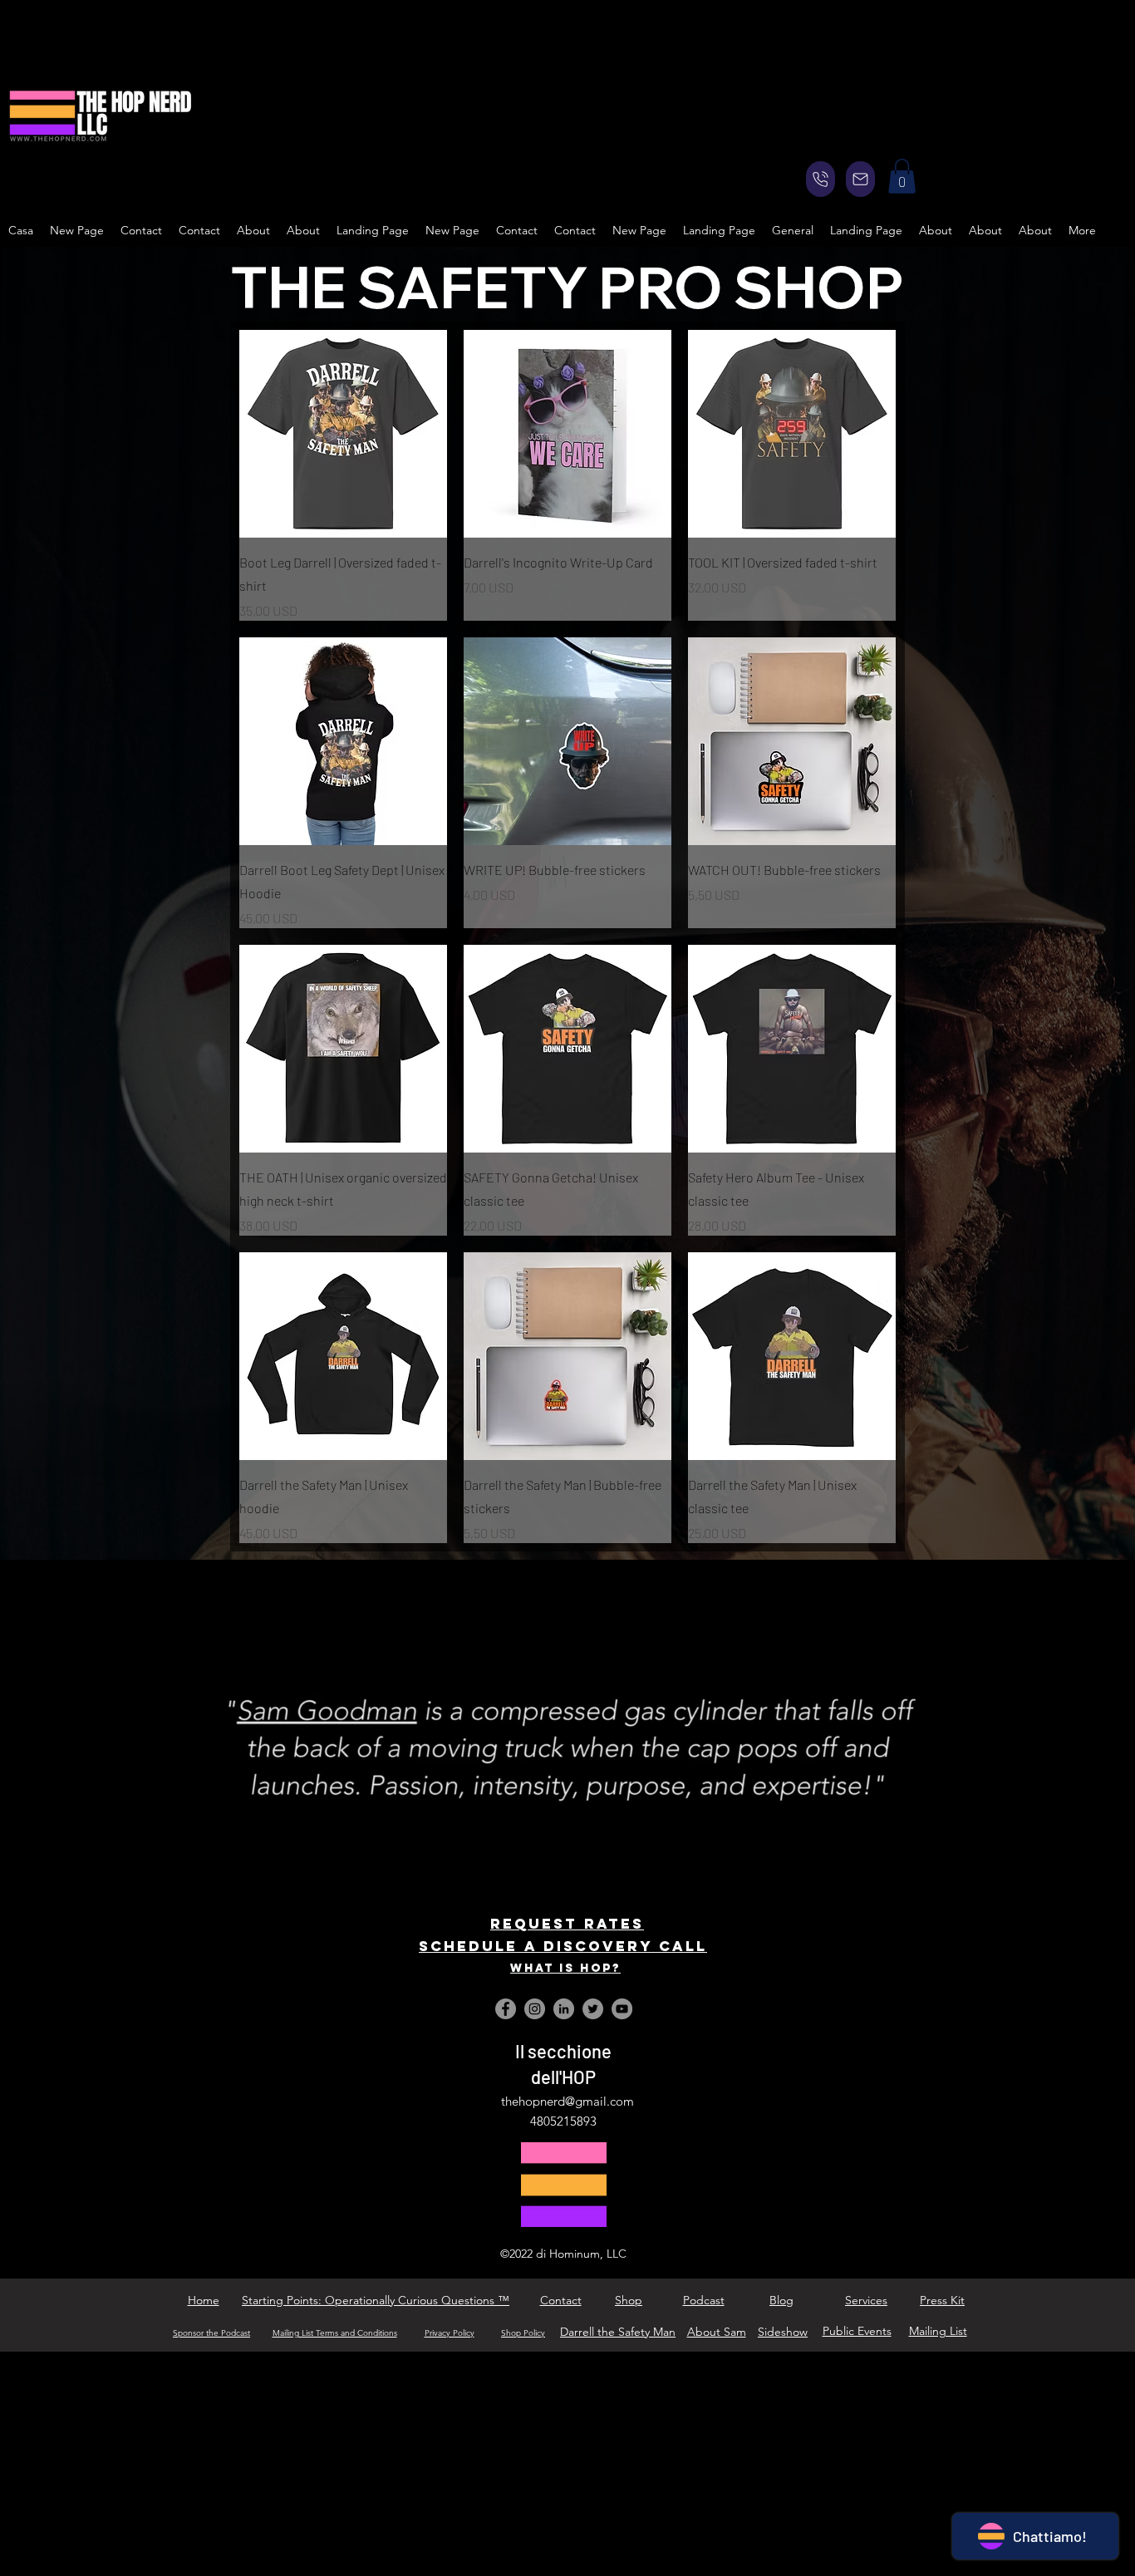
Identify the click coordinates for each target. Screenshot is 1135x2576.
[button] (902, 176)
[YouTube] (622, 2009)
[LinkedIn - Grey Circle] (564, 2009)
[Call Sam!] (821, 179)
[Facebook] (506, 2009)
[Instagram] (535, 2009)
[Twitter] (593, 2009)
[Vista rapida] (343, 434)
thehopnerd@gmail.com (567, 2101)
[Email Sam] (860, 179)
